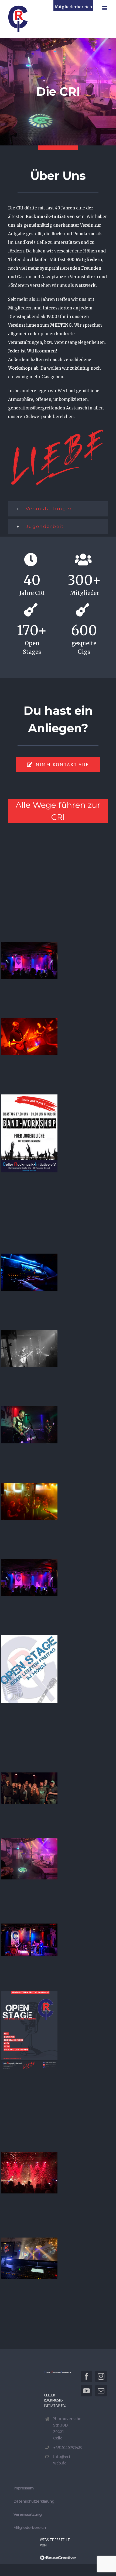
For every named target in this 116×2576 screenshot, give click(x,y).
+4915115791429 (62, 2447)
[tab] (58, 509)
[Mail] (101, 2391)
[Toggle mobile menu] (105, 8)
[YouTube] (86, 2391)
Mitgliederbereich (73, 7)
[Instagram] (101, 2376)
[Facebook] (86, 2376)
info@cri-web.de (62, 2460)
